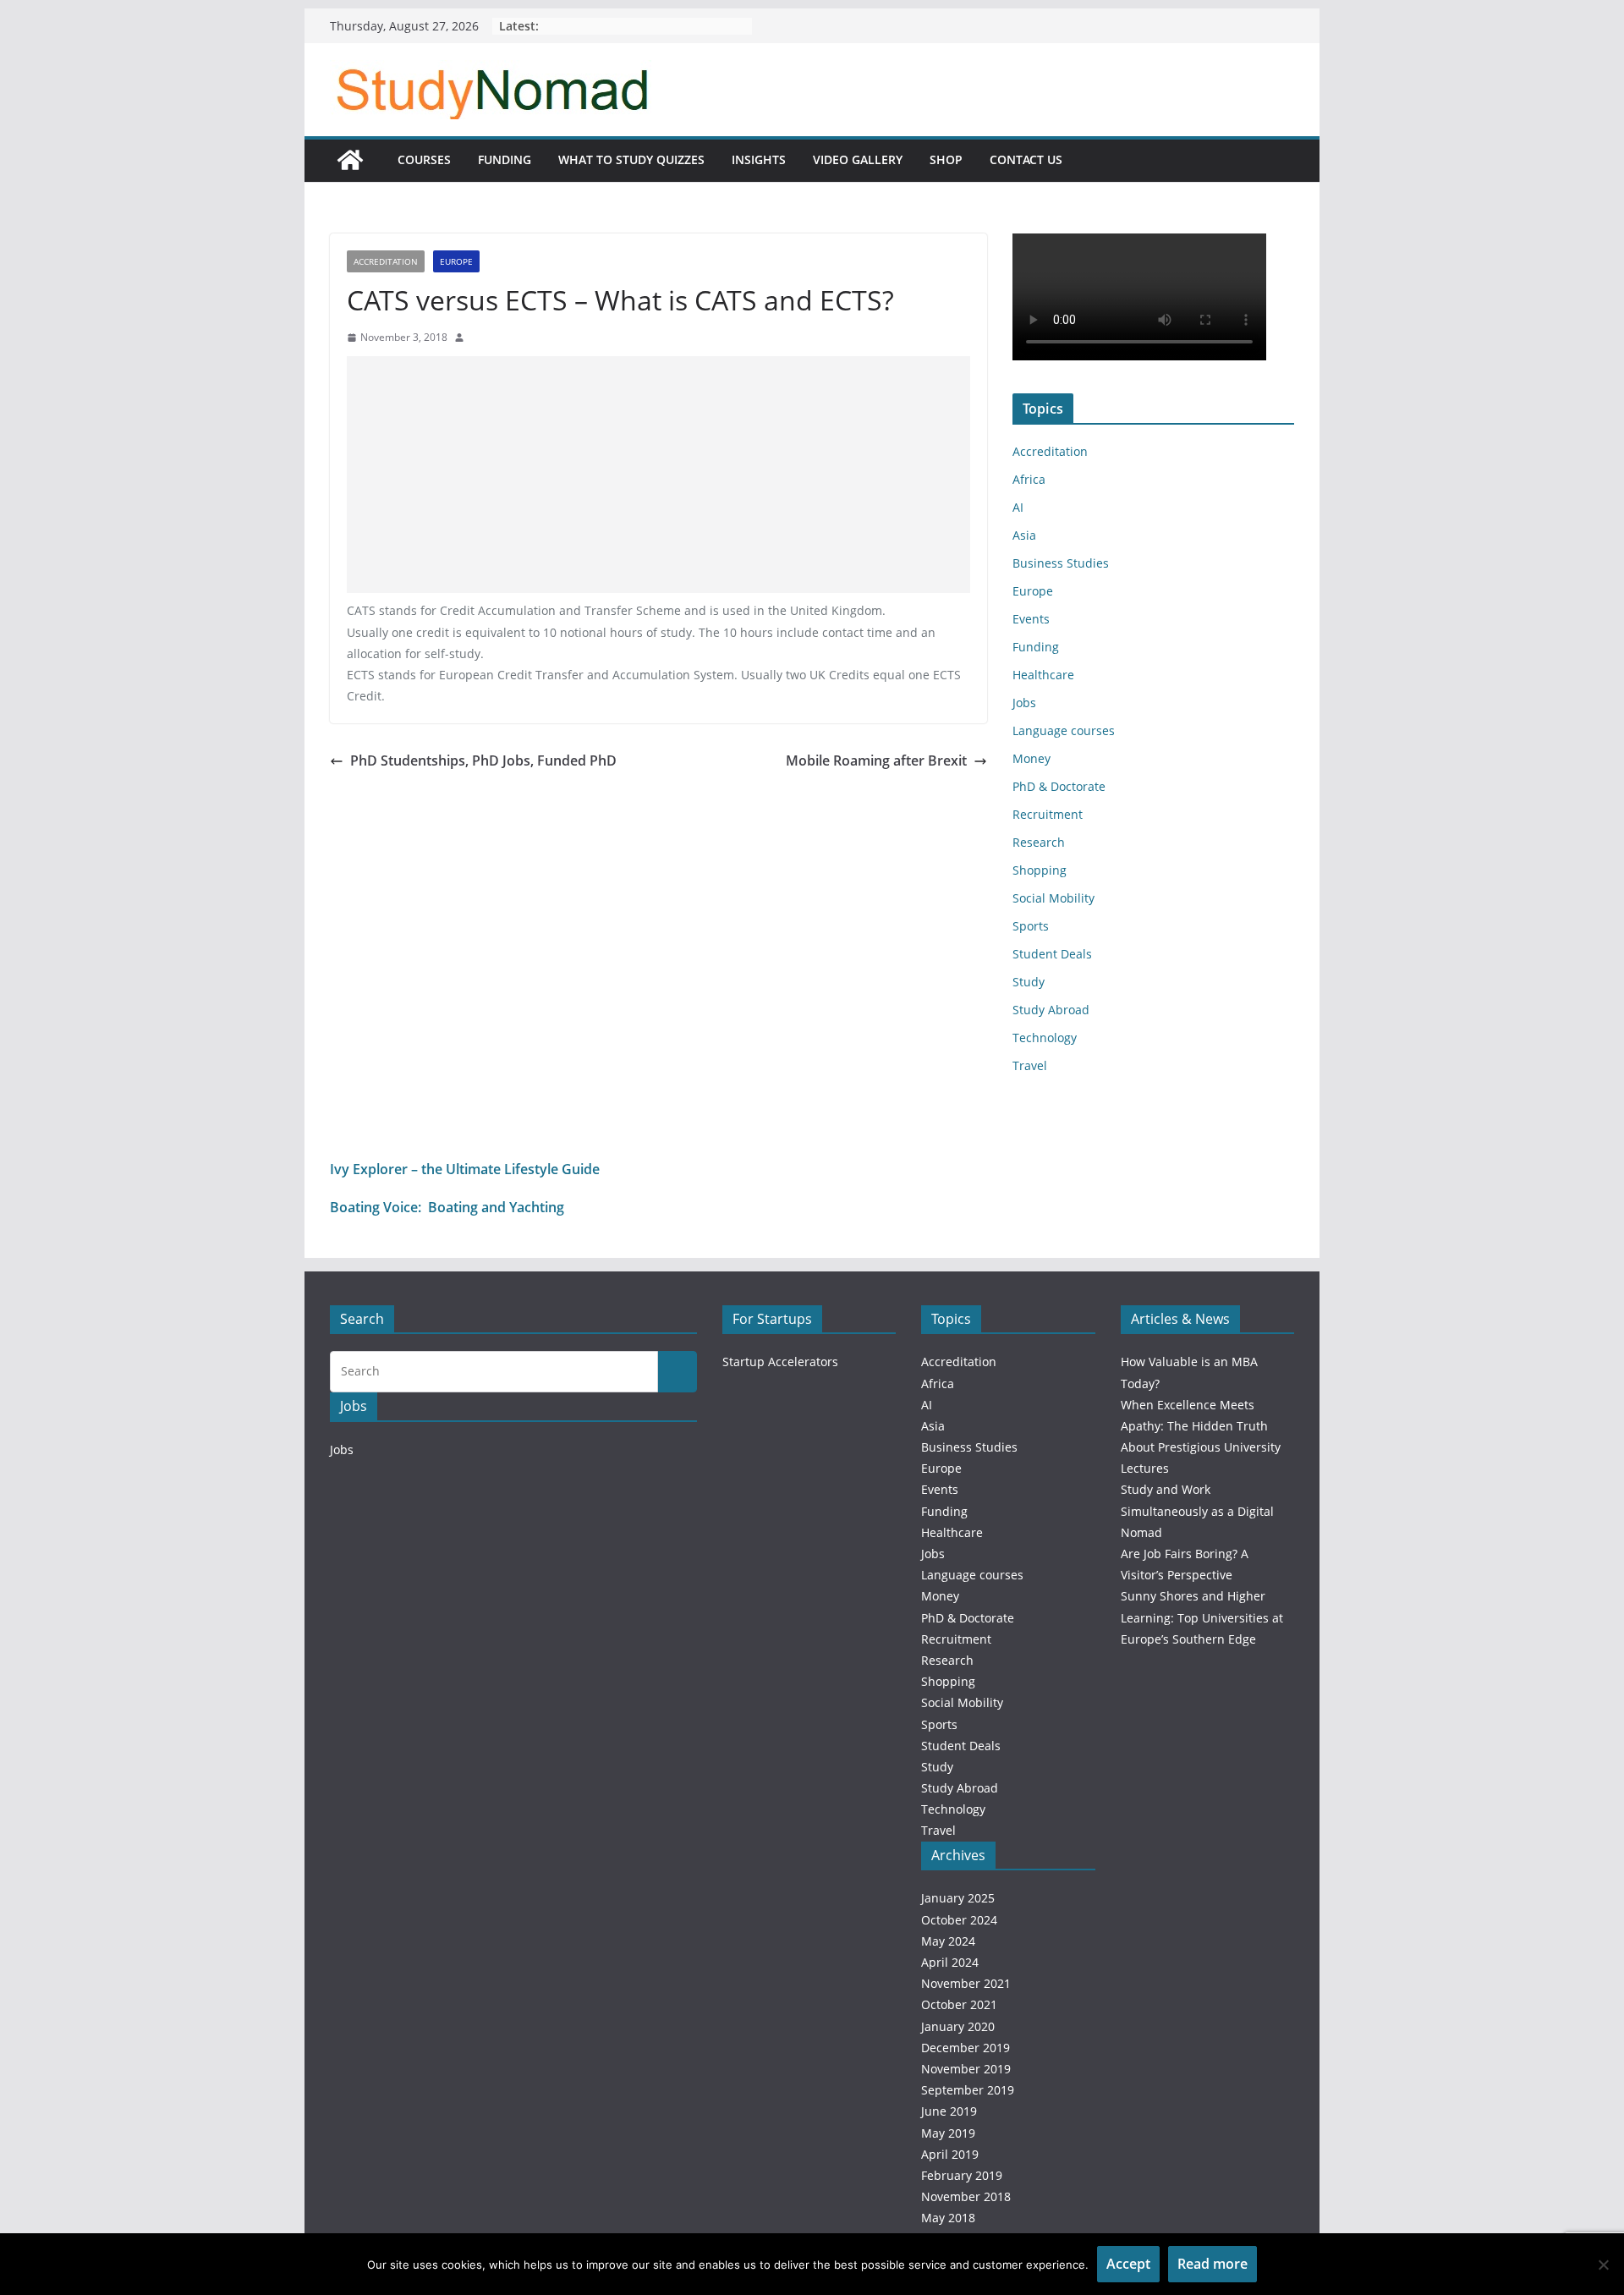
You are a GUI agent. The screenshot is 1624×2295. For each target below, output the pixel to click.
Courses (424, 159)
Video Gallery (858, 159)
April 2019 (950, 2154)
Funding (505, 159)
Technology (1045, 1038)
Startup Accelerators (780, 1362)
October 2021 (959, 2004)
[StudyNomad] (350, 160)
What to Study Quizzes (631, 159)
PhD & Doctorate (1059, 786)
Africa (1029, 479)
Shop (946, 159)
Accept (1128, 2264)
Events (1031, 619)
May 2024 (948, 1941)
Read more (1213, 2264)
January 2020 (958, 2026)
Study (1029, 982)
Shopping (1040, 870)
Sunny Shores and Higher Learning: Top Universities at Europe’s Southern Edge (1202, 1617)
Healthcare (1043, 675)
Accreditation (386, 261)
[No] (1603, 2265)
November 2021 (966, 1983)
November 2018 (966, 2196)
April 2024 (950, 1962)
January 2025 (958, 1898)
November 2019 (966, 2069)
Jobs (1024, 703)
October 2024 (959, 1920)
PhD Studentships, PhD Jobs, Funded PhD (483, 760)
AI (1018, 507)
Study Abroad (1051, 1010)
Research (1039, 842)
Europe (456, 261)
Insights (759, 159)
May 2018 (948, 2218)
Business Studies (1061, 563)
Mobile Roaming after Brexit (876, 760)
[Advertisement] (658, 475)
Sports (1031, 926)
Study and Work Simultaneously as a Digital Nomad (1197, 1510)
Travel (1030, 1065)
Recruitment (1048, 814)
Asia (1024, 535)
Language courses (1064, 730)
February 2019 (962, 2175)
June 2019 (949, 2111)
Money (1031, 758)
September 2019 (968, 2090)
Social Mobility (1053, 898)
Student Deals (1052, 954)
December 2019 (966, 2048)
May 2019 (948, 2133)
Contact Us (1026, 159)
